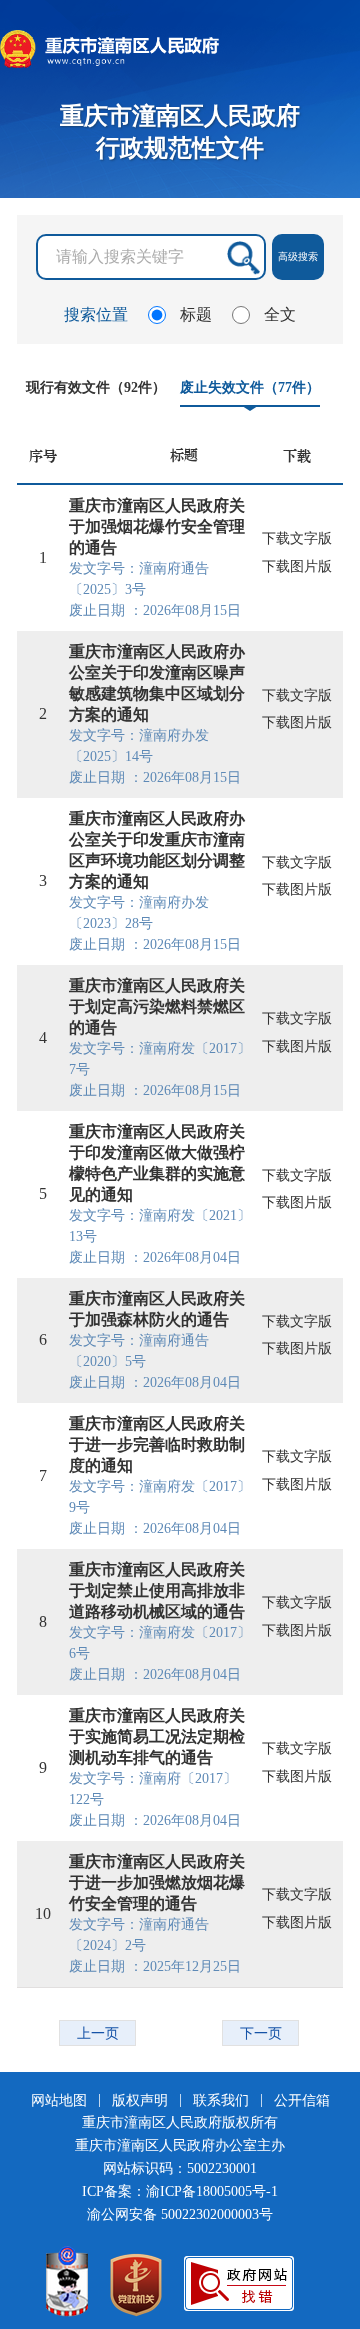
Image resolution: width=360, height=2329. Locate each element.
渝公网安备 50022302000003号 (180, 2214)
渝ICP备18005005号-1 (212, 2191)
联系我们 (223, 2100)
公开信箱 (302, 2100)
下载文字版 (297, 538)
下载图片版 (297, 566)
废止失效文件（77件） (250, 387)
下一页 (261, 2033)
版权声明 (142, 2100)
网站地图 (61, 2100)
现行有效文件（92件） (96, 387)
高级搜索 (298, 256)
